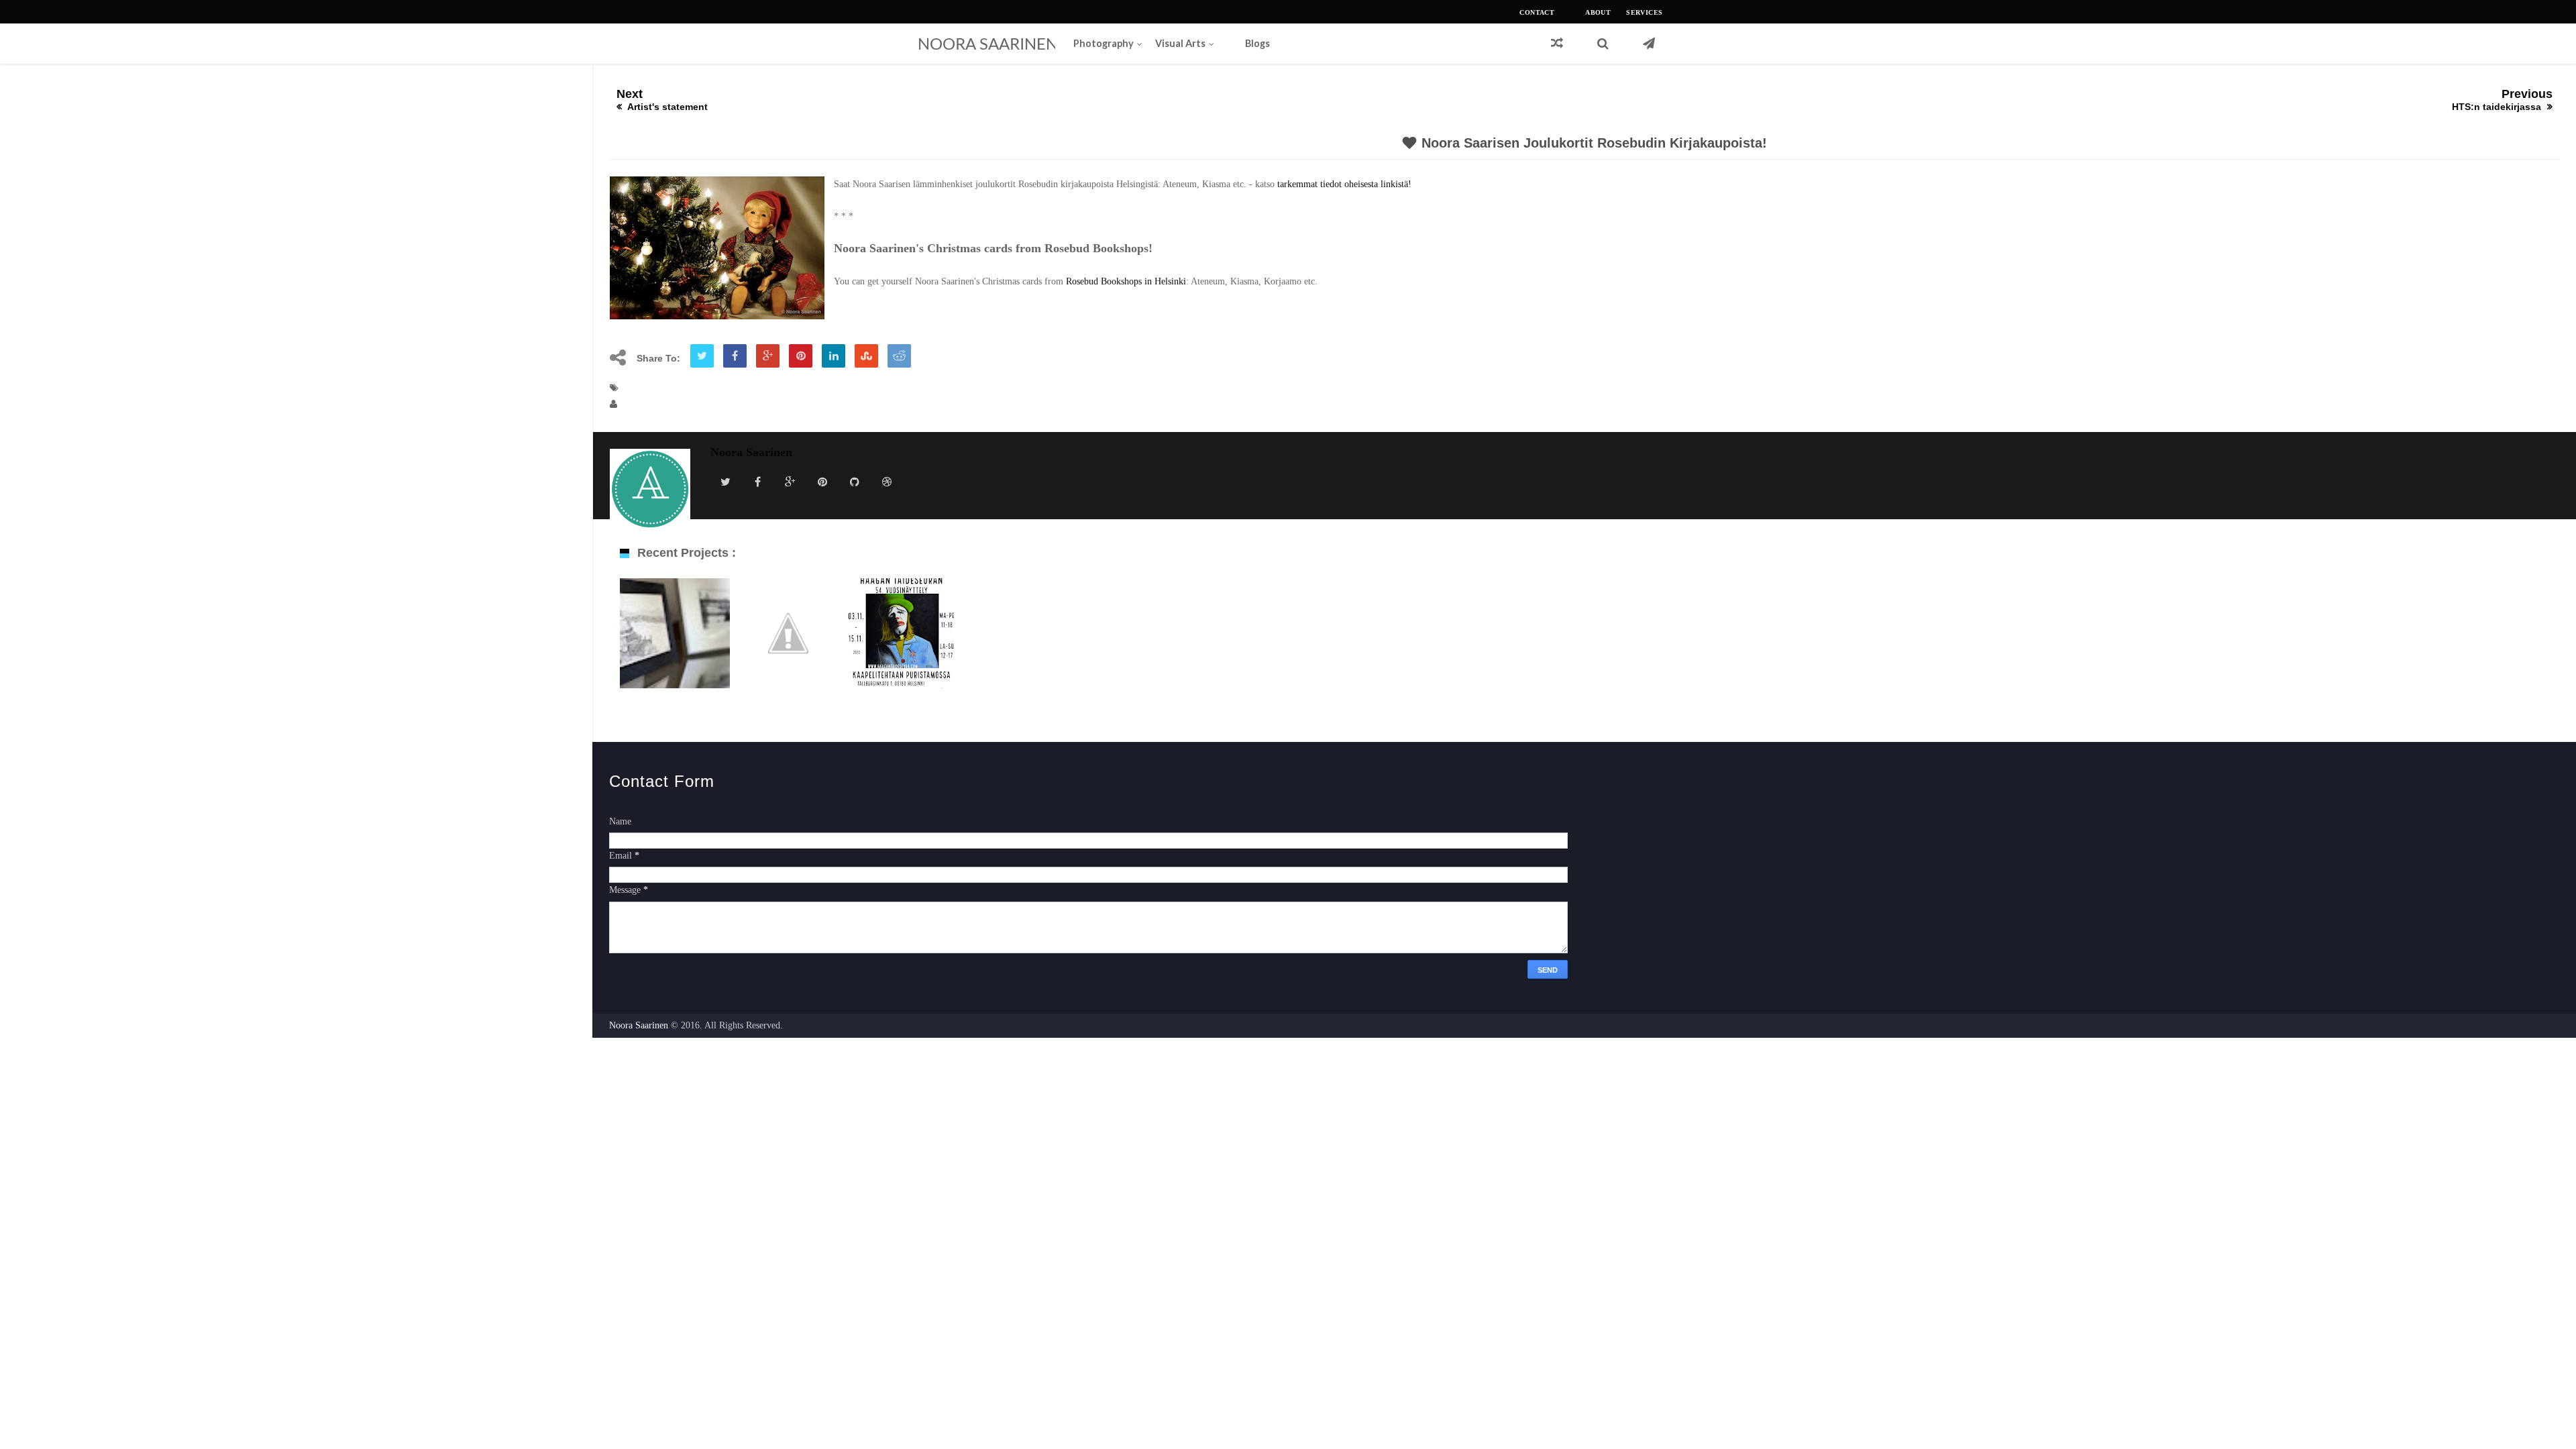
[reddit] (899, 357)
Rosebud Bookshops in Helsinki (1126, 281)
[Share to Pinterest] (801, 357)
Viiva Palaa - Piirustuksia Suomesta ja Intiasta (675, 644)
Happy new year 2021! (788, 637)
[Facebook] (735, 357)
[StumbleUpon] (866, 357)
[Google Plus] (768, 357)
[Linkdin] (834, 357)
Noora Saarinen (988, 43)
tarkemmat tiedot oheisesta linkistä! (1343, 184)
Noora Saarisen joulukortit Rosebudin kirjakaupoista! (1594, 143)
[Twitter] (702, 357)
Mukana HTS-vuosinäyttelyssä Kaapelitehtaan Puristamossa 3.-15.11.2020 (902, 658)
